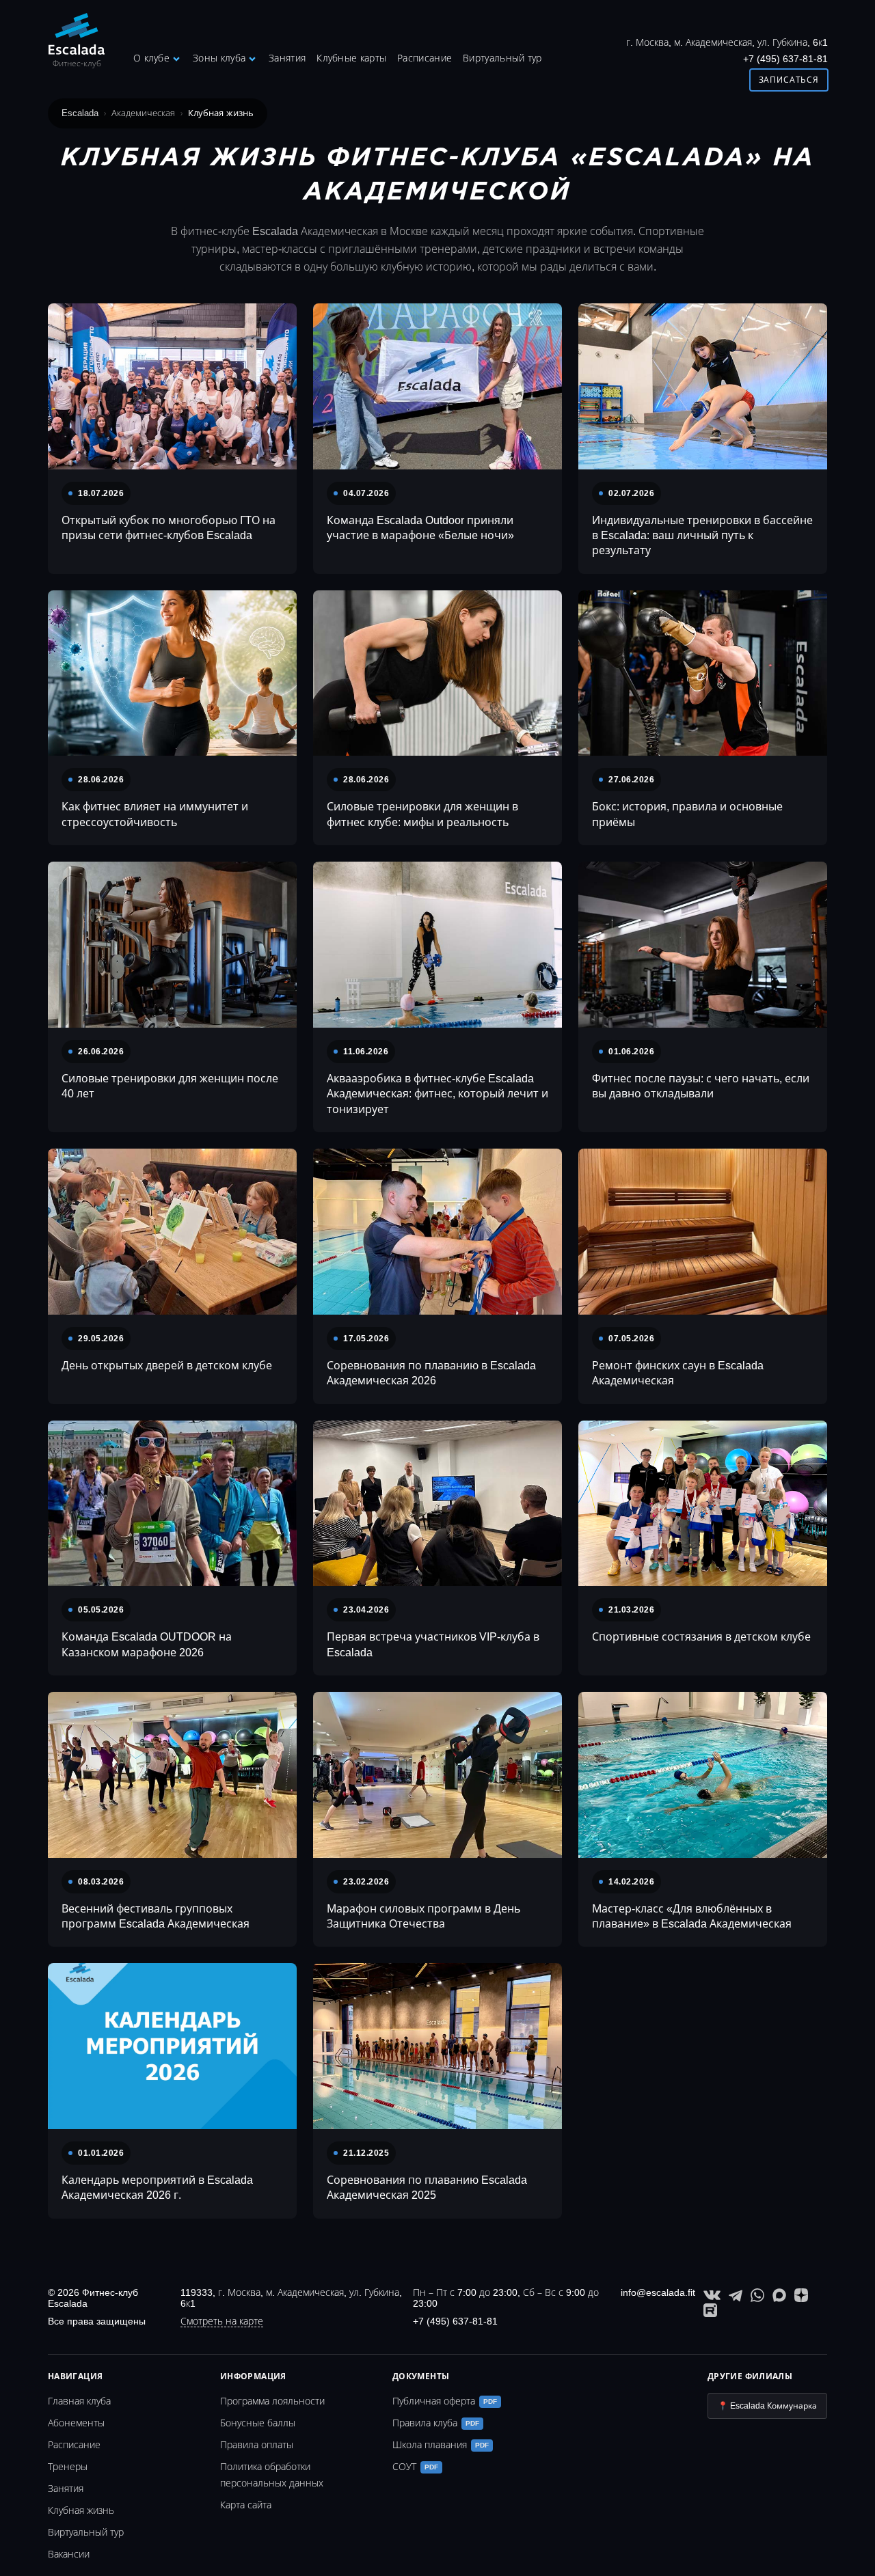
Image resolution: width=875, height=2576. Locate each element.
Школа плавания (441, 2445)
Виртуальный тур (502, 58)
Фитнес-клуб (77, 64)
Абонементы (76, 2423)
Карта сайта (246, 2505)
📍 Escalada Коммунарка (767, 2406)
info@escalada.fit (658, 2292)
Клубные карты (351, 58)
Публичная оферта (445, 2401)
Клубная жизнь (81, 2510)
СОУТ (415, 2467)
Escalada (80, 113)
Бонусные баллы (258, 2423)
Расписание (425, 58)
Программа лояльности (272, 2401)
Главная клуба (79, 2401)
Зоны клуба (219, 58)
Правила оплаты (257, 2445)
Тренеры (68, 2467)
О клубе (151, 58)
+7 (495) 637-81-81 (785, 59)
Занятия (287, 58)
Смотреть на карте (222, 2321)
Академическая (143, 113)
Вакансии (69, 2554)
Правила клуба (436, 2423)
